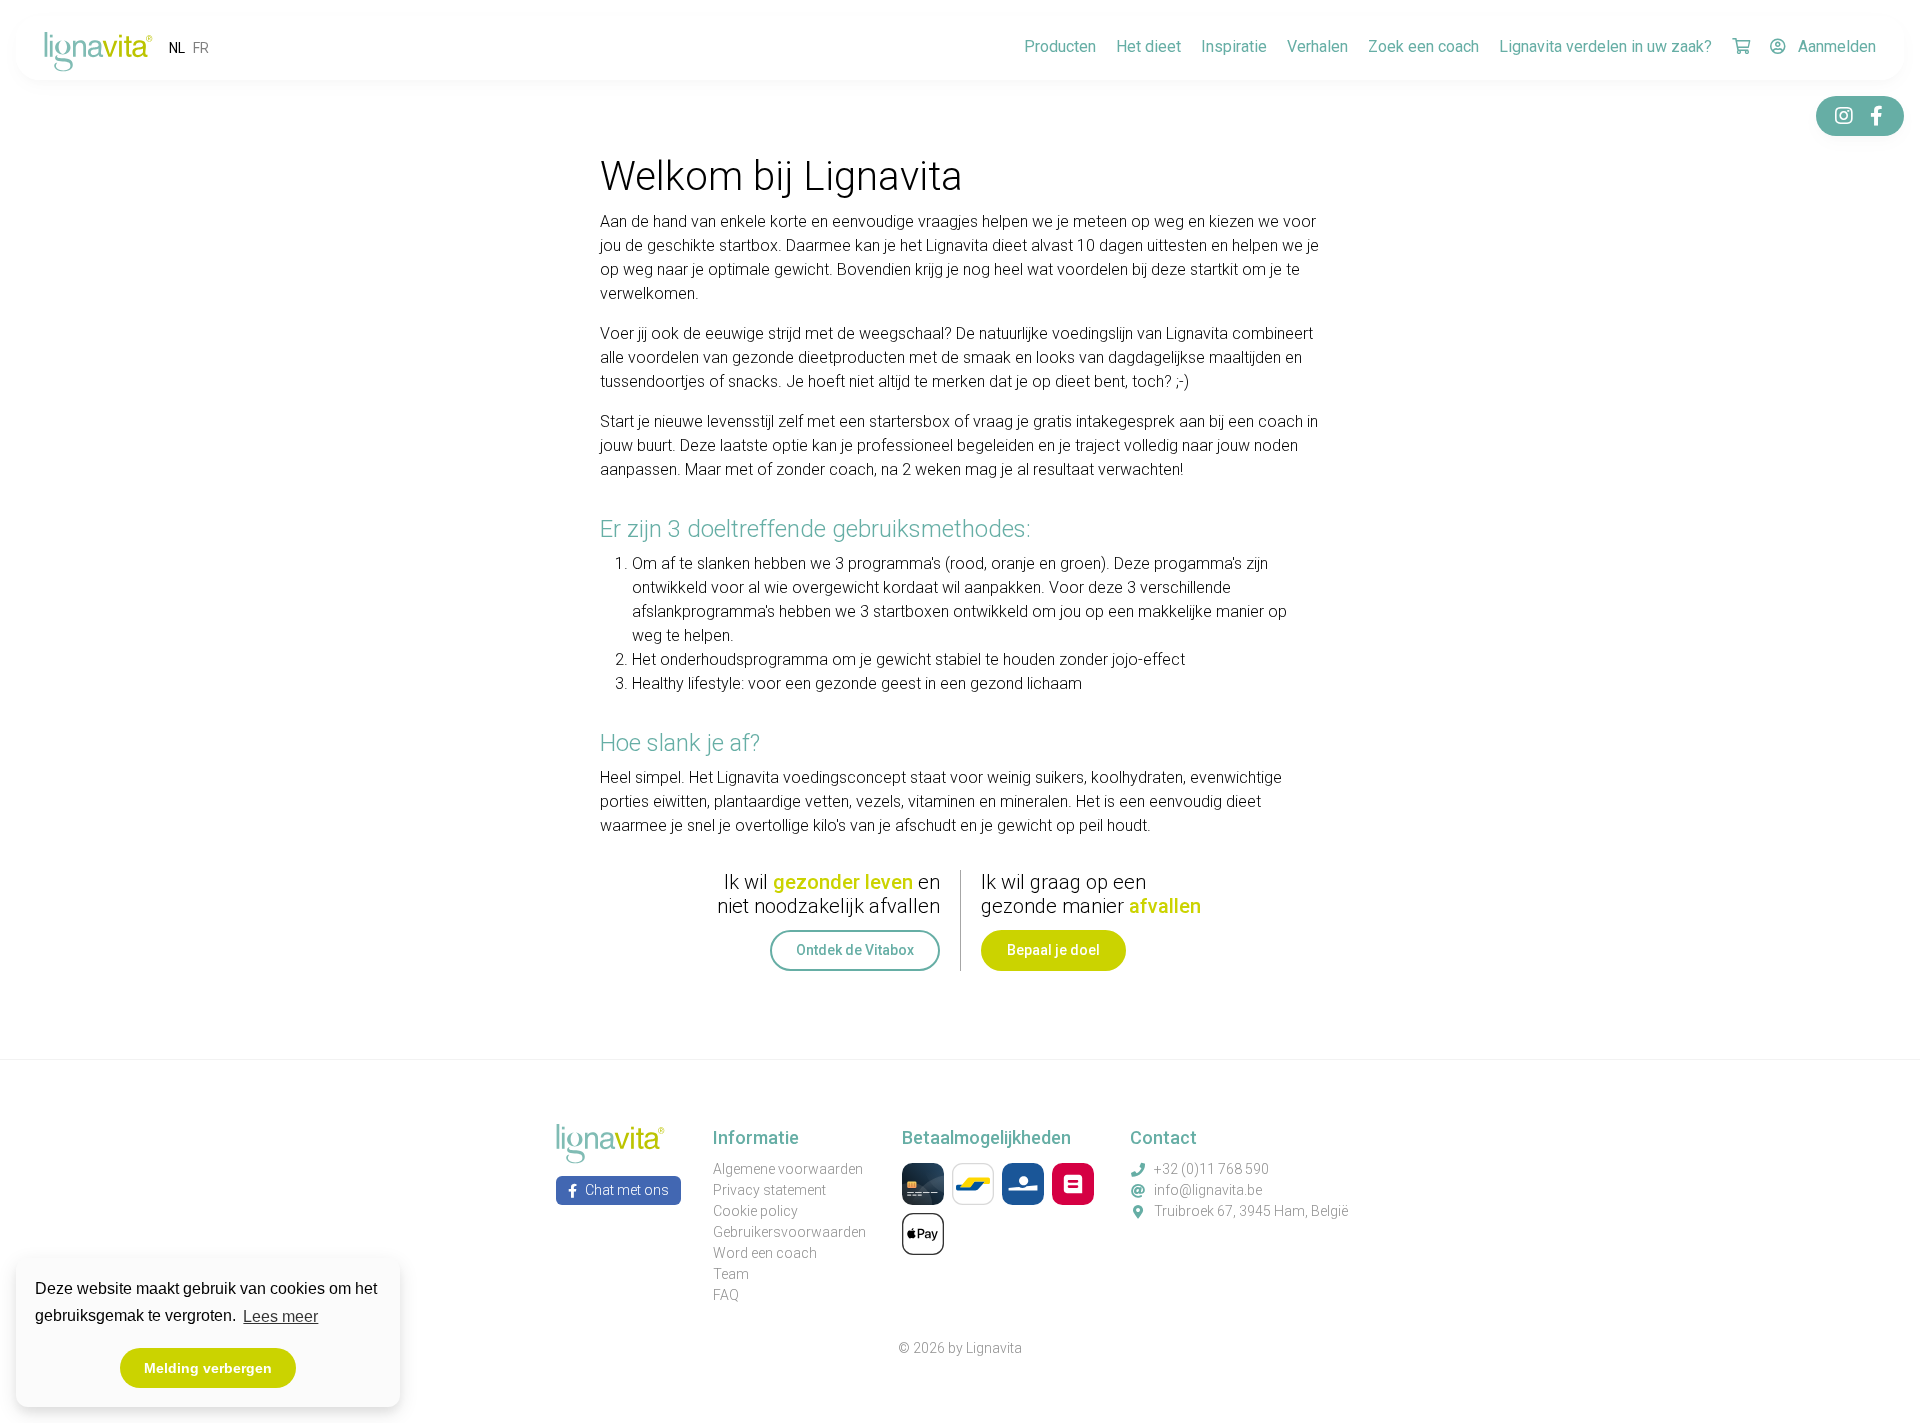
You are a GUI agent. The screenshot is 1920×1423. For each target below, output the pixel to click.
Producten (1060, 46)
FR (201, 48)
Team (731, 1274)
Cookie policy (755, 1211)
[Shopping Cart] (1741, 48)
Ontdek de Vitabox (855, 950)
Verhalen (1317, 46)
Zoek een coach (1423, 46)
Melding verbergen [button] (208, 1368)
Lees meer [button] (280, 1316)
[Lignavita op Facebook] (1876, 116)
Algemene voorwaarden (788, 1169)
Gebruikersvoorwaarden (789, 1232)
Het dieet (1148, 46)
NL (177, 48)
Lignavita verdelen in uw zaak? (1605, 46)
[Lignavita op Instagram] (1844, 116)
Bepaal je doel (1053, 950)
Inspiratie (1234, 46)
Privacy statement (769, 1190)
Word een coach (765, 1253)
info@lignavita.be (1208, 1190)
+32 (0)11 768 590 (1211, 1169)
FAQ (726, 1295)
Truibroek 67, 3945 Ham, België (1251, 1211)
